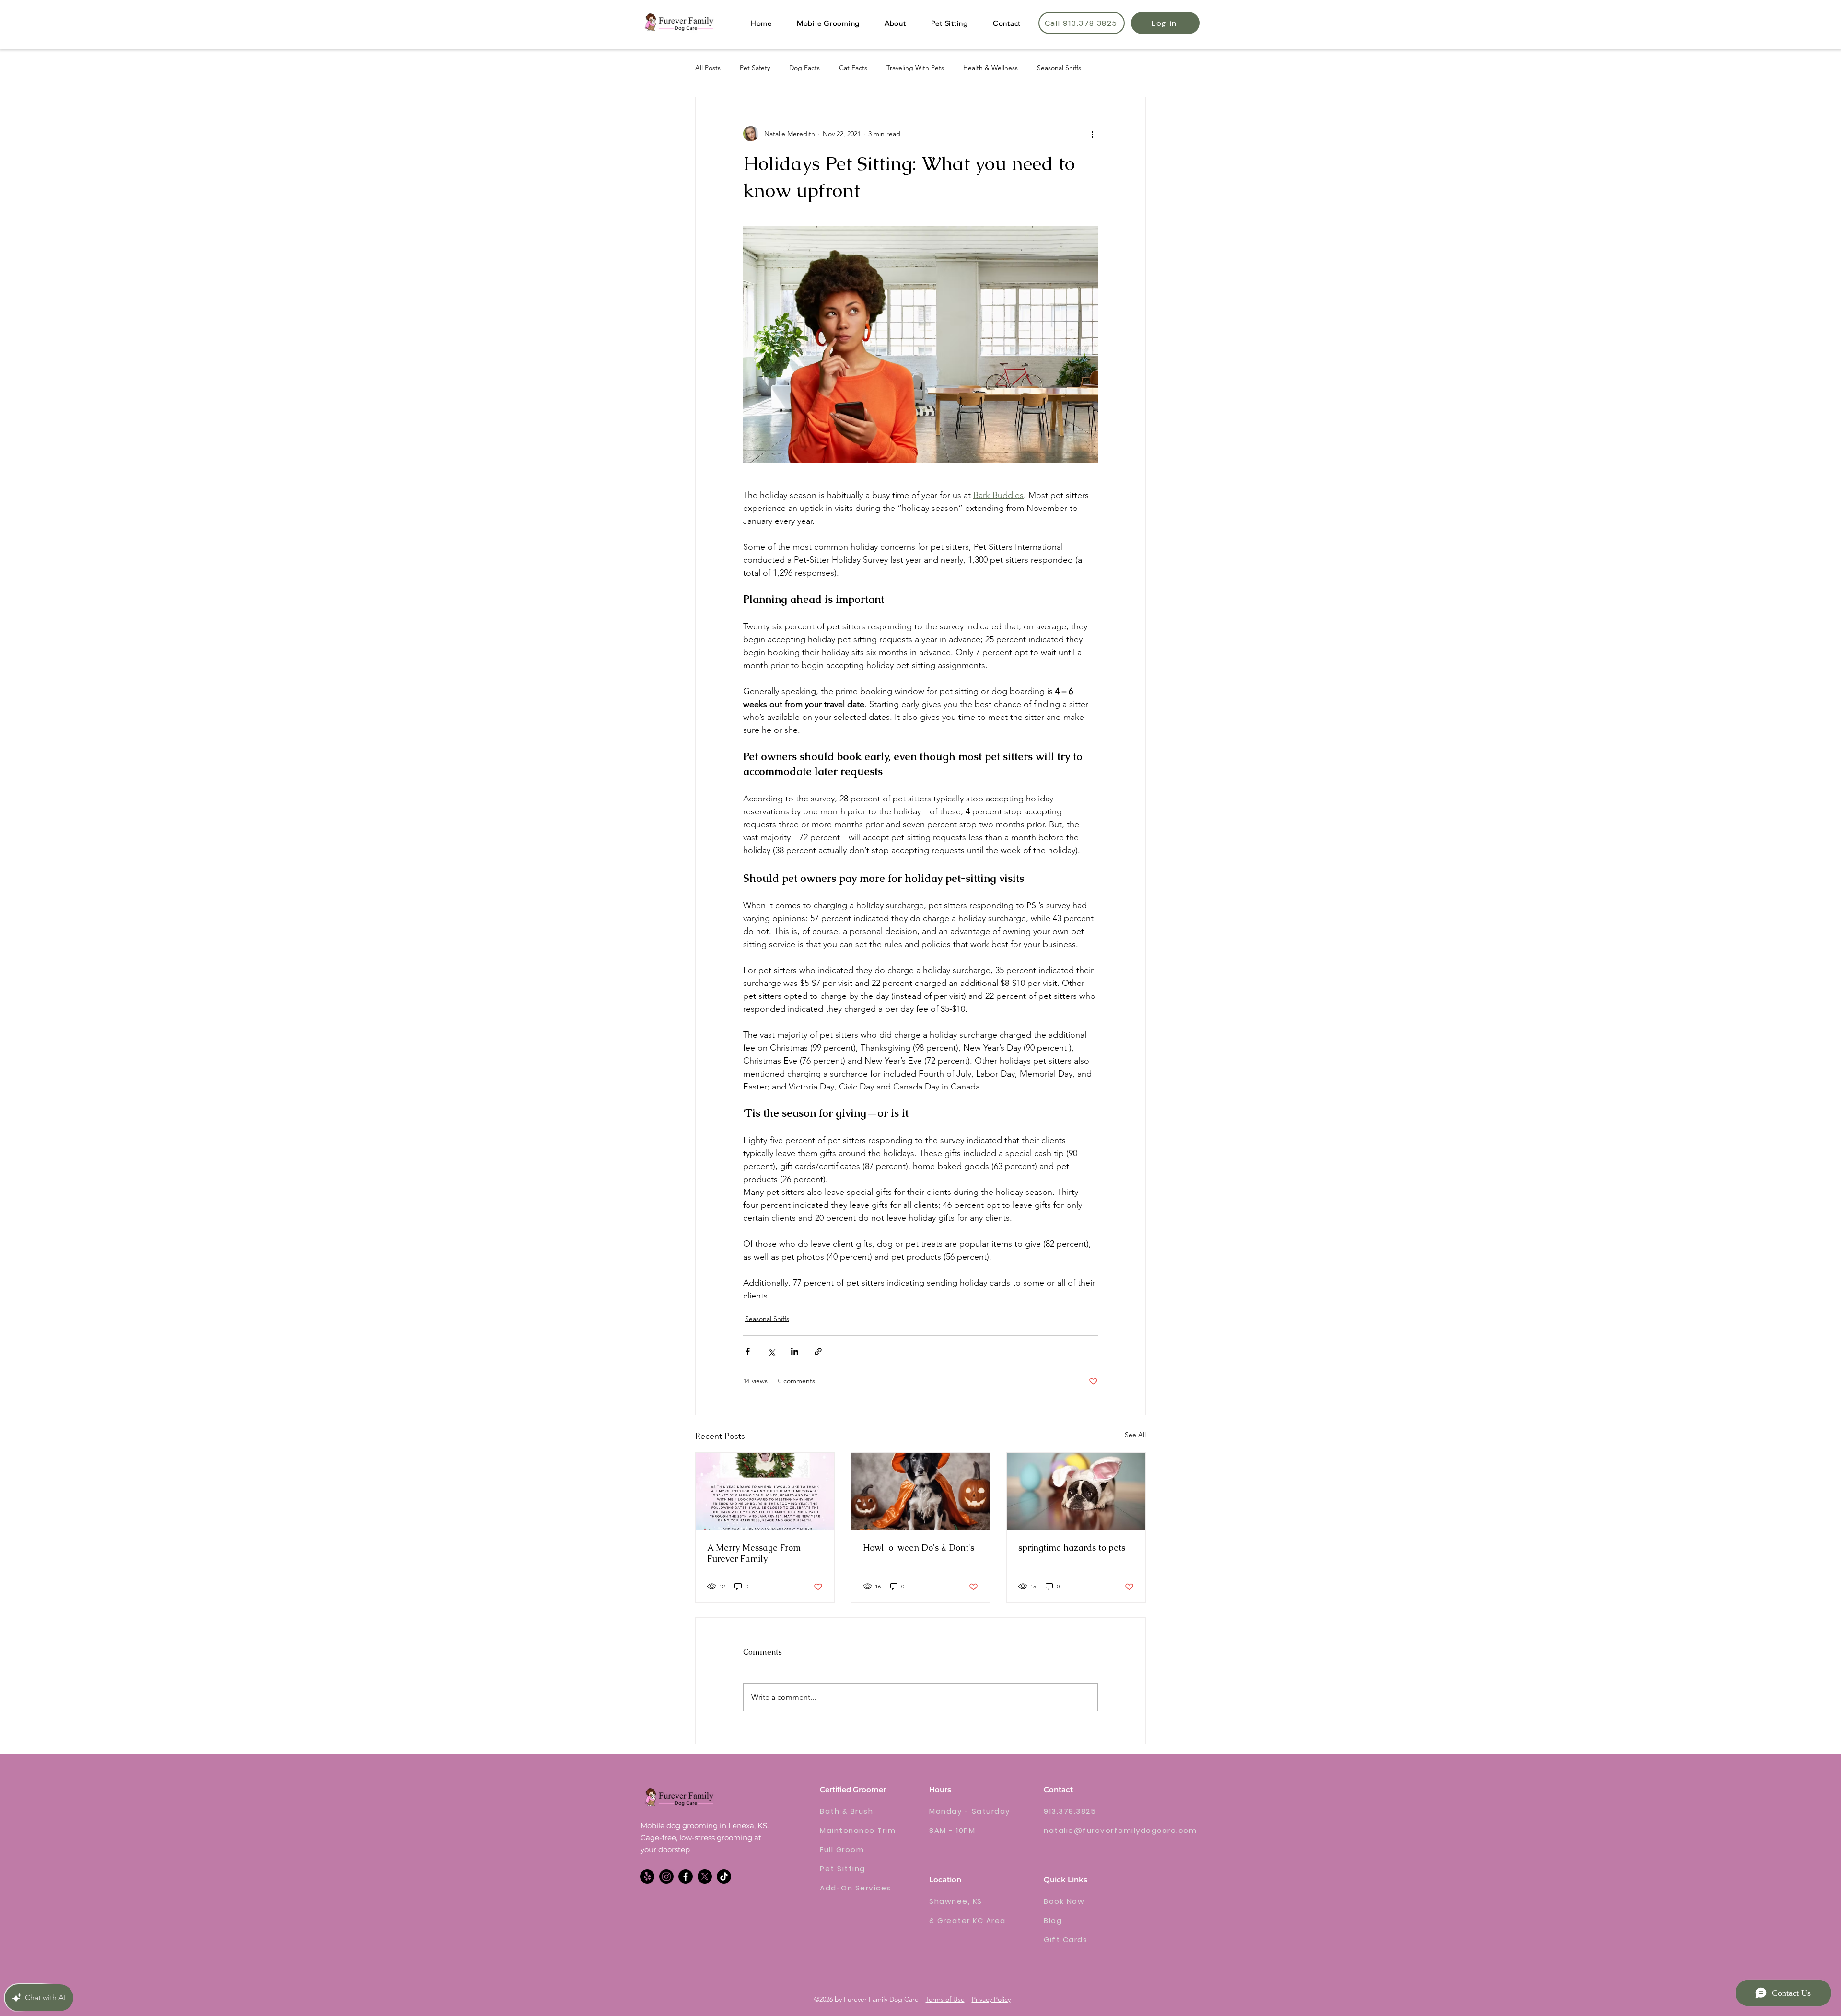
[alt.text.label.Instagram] (666, 1877)
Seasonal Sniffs (1059, 68)
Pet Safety (755, 68)
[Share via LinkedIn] (795, 1351)
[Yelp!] (647, 1877)
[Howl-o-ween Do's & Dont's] (921, 1492)
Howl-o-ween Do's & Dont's (919, 1547)
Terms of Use (945, 1999)
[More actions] (1092, 134)
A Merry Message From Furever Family (754, 1553)
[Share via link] (818, 1351)
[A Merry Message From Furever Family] (765, 1492)
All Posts (708, 68)
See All (1135, 1435)
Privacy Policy (991, 1999)
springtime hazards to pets (1072, 1547)
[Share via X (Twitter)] (771, 1351)
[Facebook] (686, 1877)
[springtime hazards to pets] (1076, 1492)
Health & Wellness (990, 68)
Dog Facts (804, 68)
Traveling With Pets (915, 68)
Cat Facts (853, 68)
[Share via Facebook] (748, 1351)
